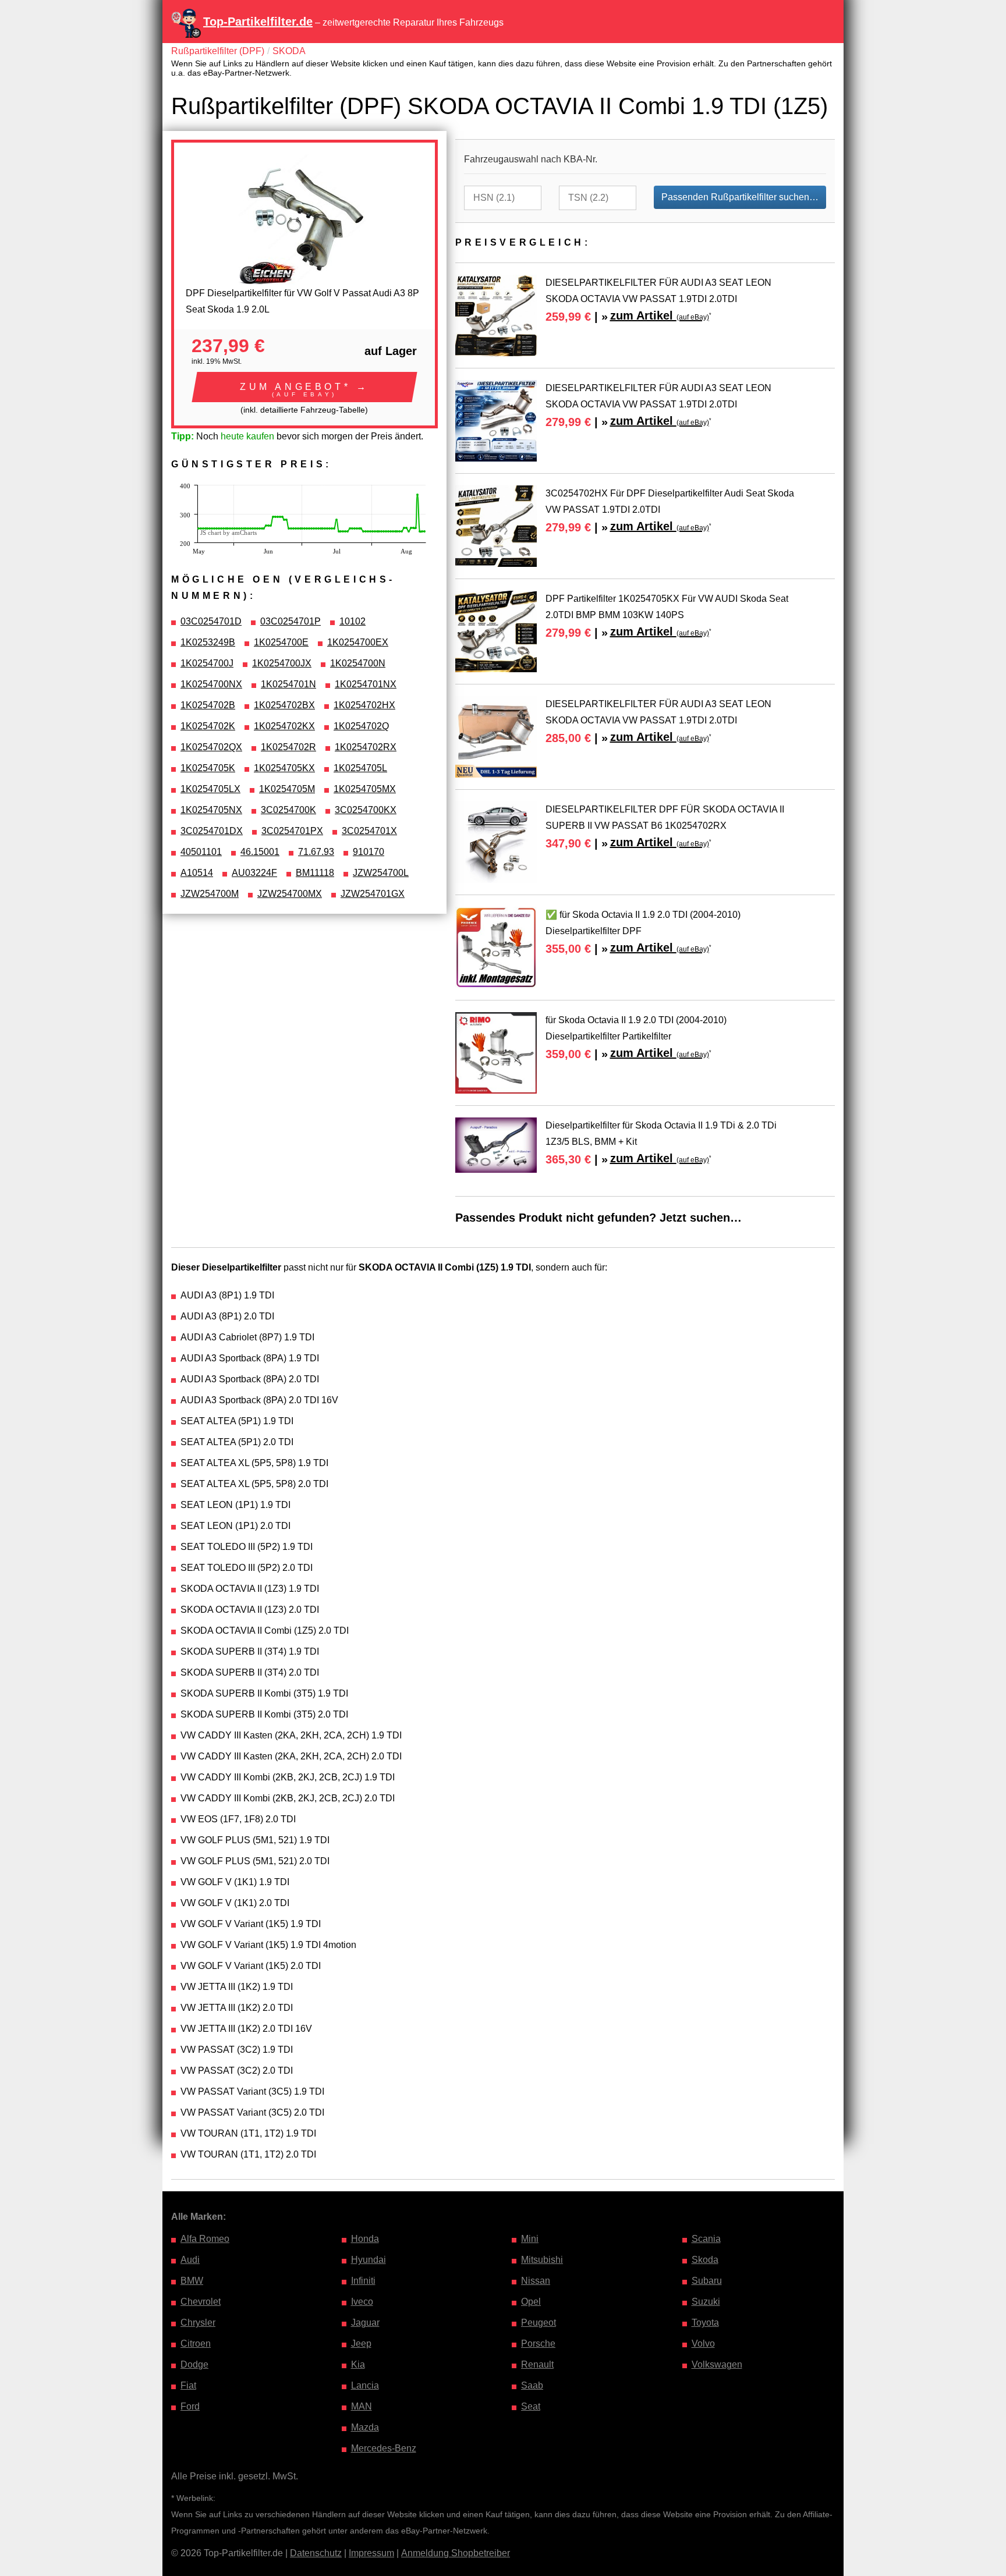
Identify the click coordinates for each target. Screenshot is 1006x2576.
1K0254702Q (361, 726)
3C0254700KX (366, 810)
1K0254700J (207, 663)
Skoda (705, 2260)
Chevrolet (201, 2302)
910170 (369, 852)
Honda (365, 2239)
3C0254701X (369, 831)
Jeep (361, 2343)
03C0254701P (291, 621)
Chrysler (198, 2323)
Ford (190, 2406)
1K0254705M (287, 789)
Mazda (365, 2427)
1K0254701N (288, 684)
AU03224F (254, 873)
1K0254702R (288, 747)
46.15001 (260, 852)
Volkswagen (717, 2364)
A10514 (197, 873)
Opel (531, 2302)
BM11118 (315, 873)
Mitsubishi (542, 2260)
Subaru (707, 2281)
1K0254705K (208, 768)
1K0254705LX (210, 789)
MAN (362, 2406)
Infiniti (363, 2281)
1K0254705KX (284, 768)
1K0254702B (208, 705)
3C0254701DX (212, 831)
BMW (192, 2281)
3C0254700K (288, 810)
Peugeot (539, 2323)
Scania (706, 2239)
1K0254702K (208, 726)
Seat (531, 2406)
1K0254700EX (358, 642)
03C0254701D (211, 621)
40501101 (201, 852)
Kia (358, 2364)
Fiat (188, 2385)
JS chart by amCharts (229, 533)
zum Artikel (660, 315)
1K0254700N (358, 663)
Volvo (703, 2343)
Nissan (536, 2281)
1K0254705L (360, 768)
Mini (530, 2239)
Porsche (538, 2343)
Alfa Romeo (205, 2239)
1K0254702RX (366, 747)
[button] (304, 387)
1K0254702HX (364, 705)
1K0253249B (208, 642)
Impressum (371, 2553)
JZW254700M (210, 894)
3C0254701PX (292, 831)
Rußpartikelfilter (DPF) (218, 51)
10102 (353, 621)
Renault (537, 2364)
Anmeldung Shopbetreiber (456, 2553)
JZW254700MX (290, 894)
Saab (532, 2385)
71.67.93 (316, 852)
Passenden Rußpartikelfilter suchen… (740, 197)
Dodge (194, 2364)
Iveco (362, 2302)
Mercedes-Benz (384, 2448)
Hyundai (369, 2260)
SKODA (289, 51)
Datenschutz (316, 2553)
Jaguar (365, 2323)
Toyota (705, 2323)
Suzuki (706, 2302)
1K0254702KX (284, 726)
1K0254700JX (282, 663)
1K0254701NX (366, 684)
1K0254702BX (284, 705)
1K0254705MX (365, 789)
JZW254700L (381, 873)
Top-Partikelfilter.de (258, 22)
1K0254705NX (211, 810)
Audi (190, 2260)
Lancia (365, 2385)
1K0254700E (281, 642)
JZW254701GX (373, 894)
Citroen (196, 2343)
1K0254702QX (211, 747)
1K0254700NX (211, 684)
